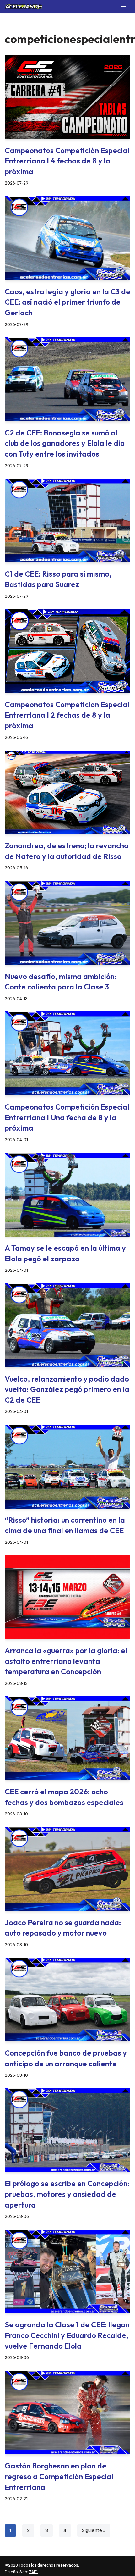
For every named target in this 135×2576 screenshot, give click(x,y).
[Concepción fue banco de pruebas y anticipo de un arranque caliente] (67, 2000)
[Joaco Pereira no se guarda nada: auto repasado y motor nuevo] (67, 1869)
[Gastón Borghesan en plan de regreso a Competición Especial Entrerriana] (67, 2413)
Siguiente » (94, 2530)
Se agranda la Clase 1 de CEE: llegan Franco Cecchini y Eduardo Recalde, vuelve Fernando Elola (67, 2335)
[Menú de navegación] (123, 7)
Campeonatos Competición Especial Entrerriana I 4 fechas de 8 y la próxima (67, 161)
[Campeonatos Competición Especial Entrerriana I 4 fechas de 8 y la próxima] (67, 97)
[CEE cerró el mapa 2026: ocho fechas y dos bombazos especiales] (67, 1738)
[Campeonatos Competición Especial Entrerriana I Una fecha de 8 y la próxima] (67, 1053)
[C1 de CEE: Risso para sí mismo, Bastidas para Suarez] (67, 521)
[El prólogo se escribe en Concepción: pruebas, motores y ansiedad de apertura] (67, 2130)
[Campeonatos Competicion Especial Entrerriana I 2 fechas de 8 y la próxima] (67, 651)
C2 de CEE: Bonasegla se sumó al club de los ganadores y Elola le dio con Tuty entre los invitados (65, 443)
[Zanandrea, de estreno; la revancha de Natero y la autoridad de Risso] (67, 792)
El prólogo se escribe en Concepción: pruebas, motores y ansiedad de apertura (67, 2194)
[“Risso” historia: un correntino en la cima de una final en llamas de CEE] (67, 1467)
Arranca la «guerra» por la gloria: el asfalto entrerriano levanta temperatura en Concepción (66, 1661)
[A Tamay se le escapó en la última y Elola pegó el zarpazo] (67, 1195)
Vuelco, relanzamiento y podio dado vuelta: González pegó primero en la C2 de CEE (67, 1389)
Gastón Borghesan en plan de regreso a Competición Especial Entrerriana (59, 2476)
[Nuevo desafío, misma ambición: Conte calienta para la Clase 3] (67, 923)
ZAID (33, 2572)
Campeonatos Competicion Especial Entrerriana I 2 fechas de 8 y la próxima (67, 715)
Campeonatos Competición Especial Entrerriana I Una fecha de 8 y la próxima (67, 1117)
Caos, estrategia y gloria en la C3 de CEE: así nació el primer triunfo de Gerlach (67, 302)
